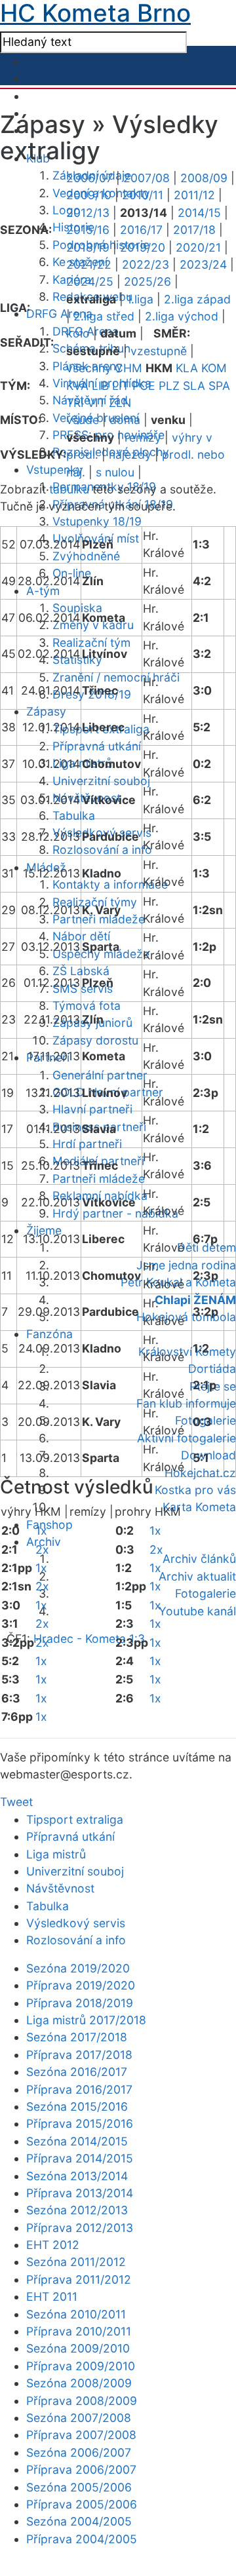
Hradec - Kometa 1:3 (89, 1639)
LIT (121, 386)
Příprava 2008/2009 (82, 2401)
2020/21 (198, 247)
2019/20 (143, 247)
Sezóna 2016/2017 (77, 2072)
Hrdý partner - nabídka (115, 1213)
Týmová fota (87, 1006)
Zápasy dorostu (95, 1040)
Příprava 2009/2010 (81, 2366)
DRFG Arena (59, 314)
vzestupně (159, 351)
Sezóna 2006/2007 (79, 2452)
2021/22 (89, 264)
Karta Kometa (199, 1507)
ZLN (120, 403)
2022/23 (146, 264)
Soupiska (77, 608)
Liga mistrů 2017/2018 (86, 2020)
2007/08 (147, 178)
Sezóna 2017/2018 (77, 2037)
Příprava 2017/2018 (79, 2055)
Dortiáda (212, 1369)
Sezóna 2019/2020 (78, 1968)
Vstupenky (55, 470)
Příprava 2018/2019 (80, 2003)
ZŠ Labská (81, 971)
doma (125, 420)
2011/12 (194, 195)
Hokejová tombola (186, 1317)
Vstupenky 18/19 (97, 521)
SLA (194, 386)
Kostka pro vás (195, 1490)
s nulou (115, 472)
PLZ (169, 386)
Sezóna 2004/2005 (79, 2521)
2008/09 (204, 178)
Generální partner (100, 1075)
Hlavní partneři (92, 1109)
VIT (96, 403)
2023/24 (203, 264)
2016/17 (141, 230)
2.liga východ (182, 316)
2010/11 (143, 195)
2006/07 (89, 178)
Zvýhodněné (86, 556)
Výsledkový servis (76, 1923)
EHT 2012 (53, 2245)
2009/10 (89, 195)
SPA (219, 386)
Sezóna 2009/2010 (78, 2348)
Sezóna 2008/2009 (79, 2383)
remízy (143, 437)
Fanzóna (49, 1334)
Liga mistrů (56, 1854)
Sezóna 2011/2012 (76, 2262)
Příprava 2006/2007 (81, 2470)
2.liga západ (197, 299)
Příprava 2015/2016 (80, 2124)
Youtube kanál (197, 1611)
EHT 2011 (52, 2297)
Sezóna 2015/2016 (77, 2106)
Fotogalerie (206, 1593)
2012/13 (88, 213)
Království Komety (187, 1352)
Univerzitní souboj (101, 781)
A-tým (43, 591)
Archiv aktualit (197, 1576)
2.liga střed (104, 316)
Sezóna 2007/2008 (79, 2418)
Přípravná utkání (97, 746)
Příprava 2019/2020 (81, 1985)
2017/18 (194, 230)
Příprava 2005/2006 (82, 2504)
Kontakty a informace (110, 884)
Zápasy (46, 711)
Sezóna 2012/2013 (77, 2210)
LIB (100, 386)
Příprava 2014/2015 (80, 2158)
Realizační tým (91, 643)
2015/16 (88, 230)
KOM (214, 368)
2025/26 (147, 281)
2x (42, 1549)
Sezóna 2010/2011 (76, 2314)
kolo (78, 333)
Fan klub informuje (186, 1403)
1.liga (140, 299)
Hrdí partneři (87, 1144)
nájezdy (130, 454)
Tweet (16, 1802)
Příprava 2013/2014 (80, 2193)
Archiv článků (199, 1559)
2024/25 (90, 281)
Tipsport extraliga (75, 1819)
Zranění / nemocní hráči (116, 677)
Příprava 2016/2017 (79, 2089)
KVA (77, 386)
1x (41, 1530)
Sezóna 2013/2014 (77, 2176)
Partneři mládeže (99, 919)
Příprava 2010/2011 (79, 2331)
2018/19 (88, 247)
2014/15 (199, 213)
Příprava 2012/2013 (80, 2228)
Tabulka (74, 816)
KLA (187, 368)
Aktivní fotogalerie (187, 1438)
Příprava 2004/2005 (82, 2539)
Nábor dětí (81, 936)
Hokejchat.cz (200, 1473)
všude (83, 420)
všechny (89, 368)
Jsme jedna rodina (186, 1265)
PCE (144, 386)
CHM (128, 368)
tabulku (69, 489)
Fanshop (49, 1525)
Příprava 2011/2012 (79, 2279)
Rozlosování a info (102, 850)
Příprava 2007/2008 (81, 2435)
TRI (75, 403)
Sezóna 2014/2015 (77, 2141)
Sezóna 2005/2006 (79, 2487)
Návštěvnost (60, 1888)
